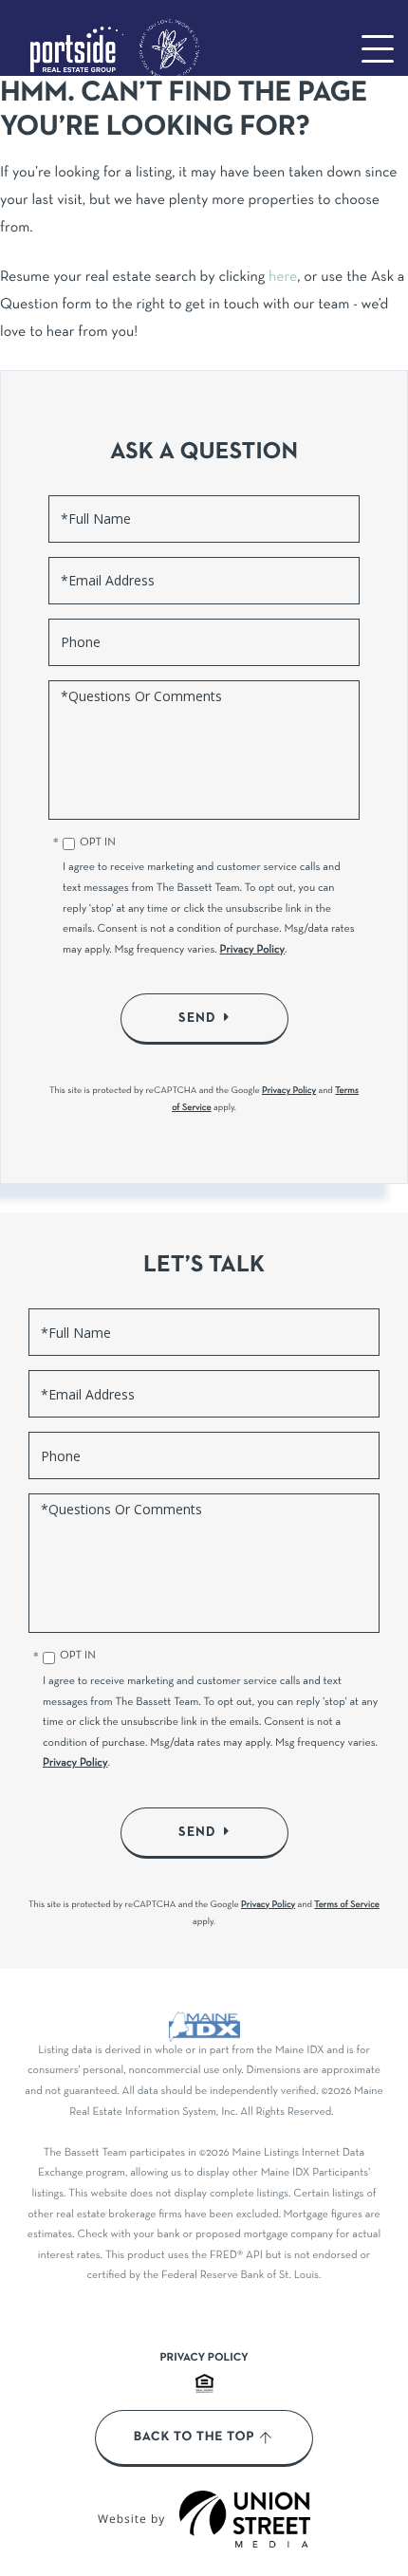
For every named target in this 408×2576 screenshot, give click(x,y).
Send (197, 1018)
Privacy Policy (253, 951)
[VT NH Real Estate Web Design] (245, 2519)
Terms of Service (347, 1905)
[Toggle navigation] (378, 49)
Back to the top (194, 2437)
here (283, 278)
